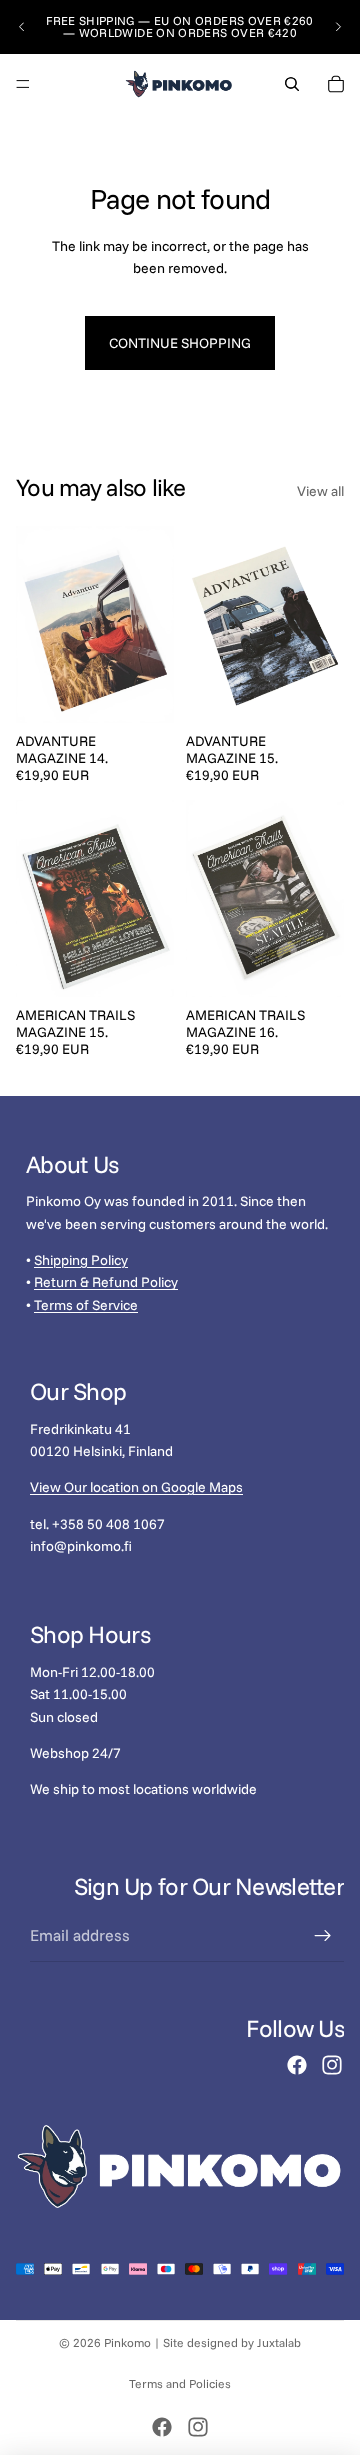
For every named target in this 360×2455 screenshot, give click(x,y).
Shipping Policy (81, 1260)
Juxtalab (279, 2342)
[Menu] (23, 84)
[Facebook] (297, 2065)
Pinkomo (127, 2342)
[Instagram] (332, 2065)
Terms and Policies (180, 2383)
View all (320, 491)
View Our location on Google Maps (136, 1487)
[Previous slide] (22, 27)
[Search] (292, 84)
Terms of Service (86, 1304)
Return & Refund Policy (106, 1282)
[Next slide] (338, 27)
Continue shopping (180, 343)
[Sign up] (323, 1936)
